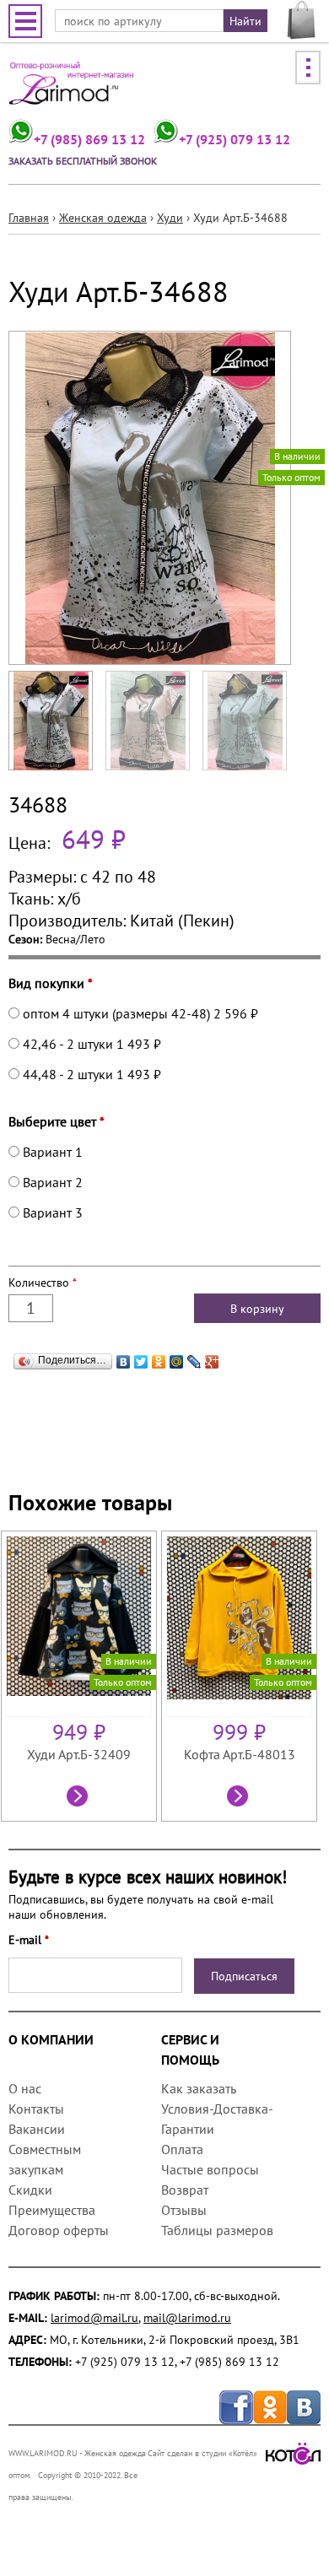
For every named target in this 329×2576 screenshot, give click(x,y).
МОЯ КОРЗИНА (302, 20)
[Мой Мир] (177, 1358)
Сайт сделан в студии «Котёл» (202, 2453)
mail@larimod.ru (187, 2318)
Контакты (36, 2109)
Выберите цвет (57, 1121)
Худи (170, 218)
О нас (25, 2088)
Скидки (30, 2190)
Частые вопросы (210, 2169)
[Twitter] (141, 1358)
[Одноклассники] (159, 1358)
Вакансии (37, 2129)
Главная (29, 218)
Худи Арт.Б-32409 (79, 1754)
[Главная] (72, 89)
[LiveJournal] (194, 1358)
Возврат (185, 2190)
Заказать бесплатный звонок (83, 161)
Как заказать (198, 2088)
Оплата (182, 2149)
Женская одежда (103, 218)
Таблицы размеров (217, 2230)
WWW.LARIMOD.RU (43, 2453)
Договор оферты (59, 2230)
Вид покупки (51, 983)
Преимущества (52, 2210)
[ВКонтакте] (124, 1358)
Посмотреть (79, 1798)
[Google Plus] (212, 1358)
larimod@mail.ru (94, 2318)
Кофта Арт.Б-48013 (240, 1754)
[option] (81, 1676)
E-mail (29, 1940)
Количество (43, 1283)
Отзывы (184, 2210)
